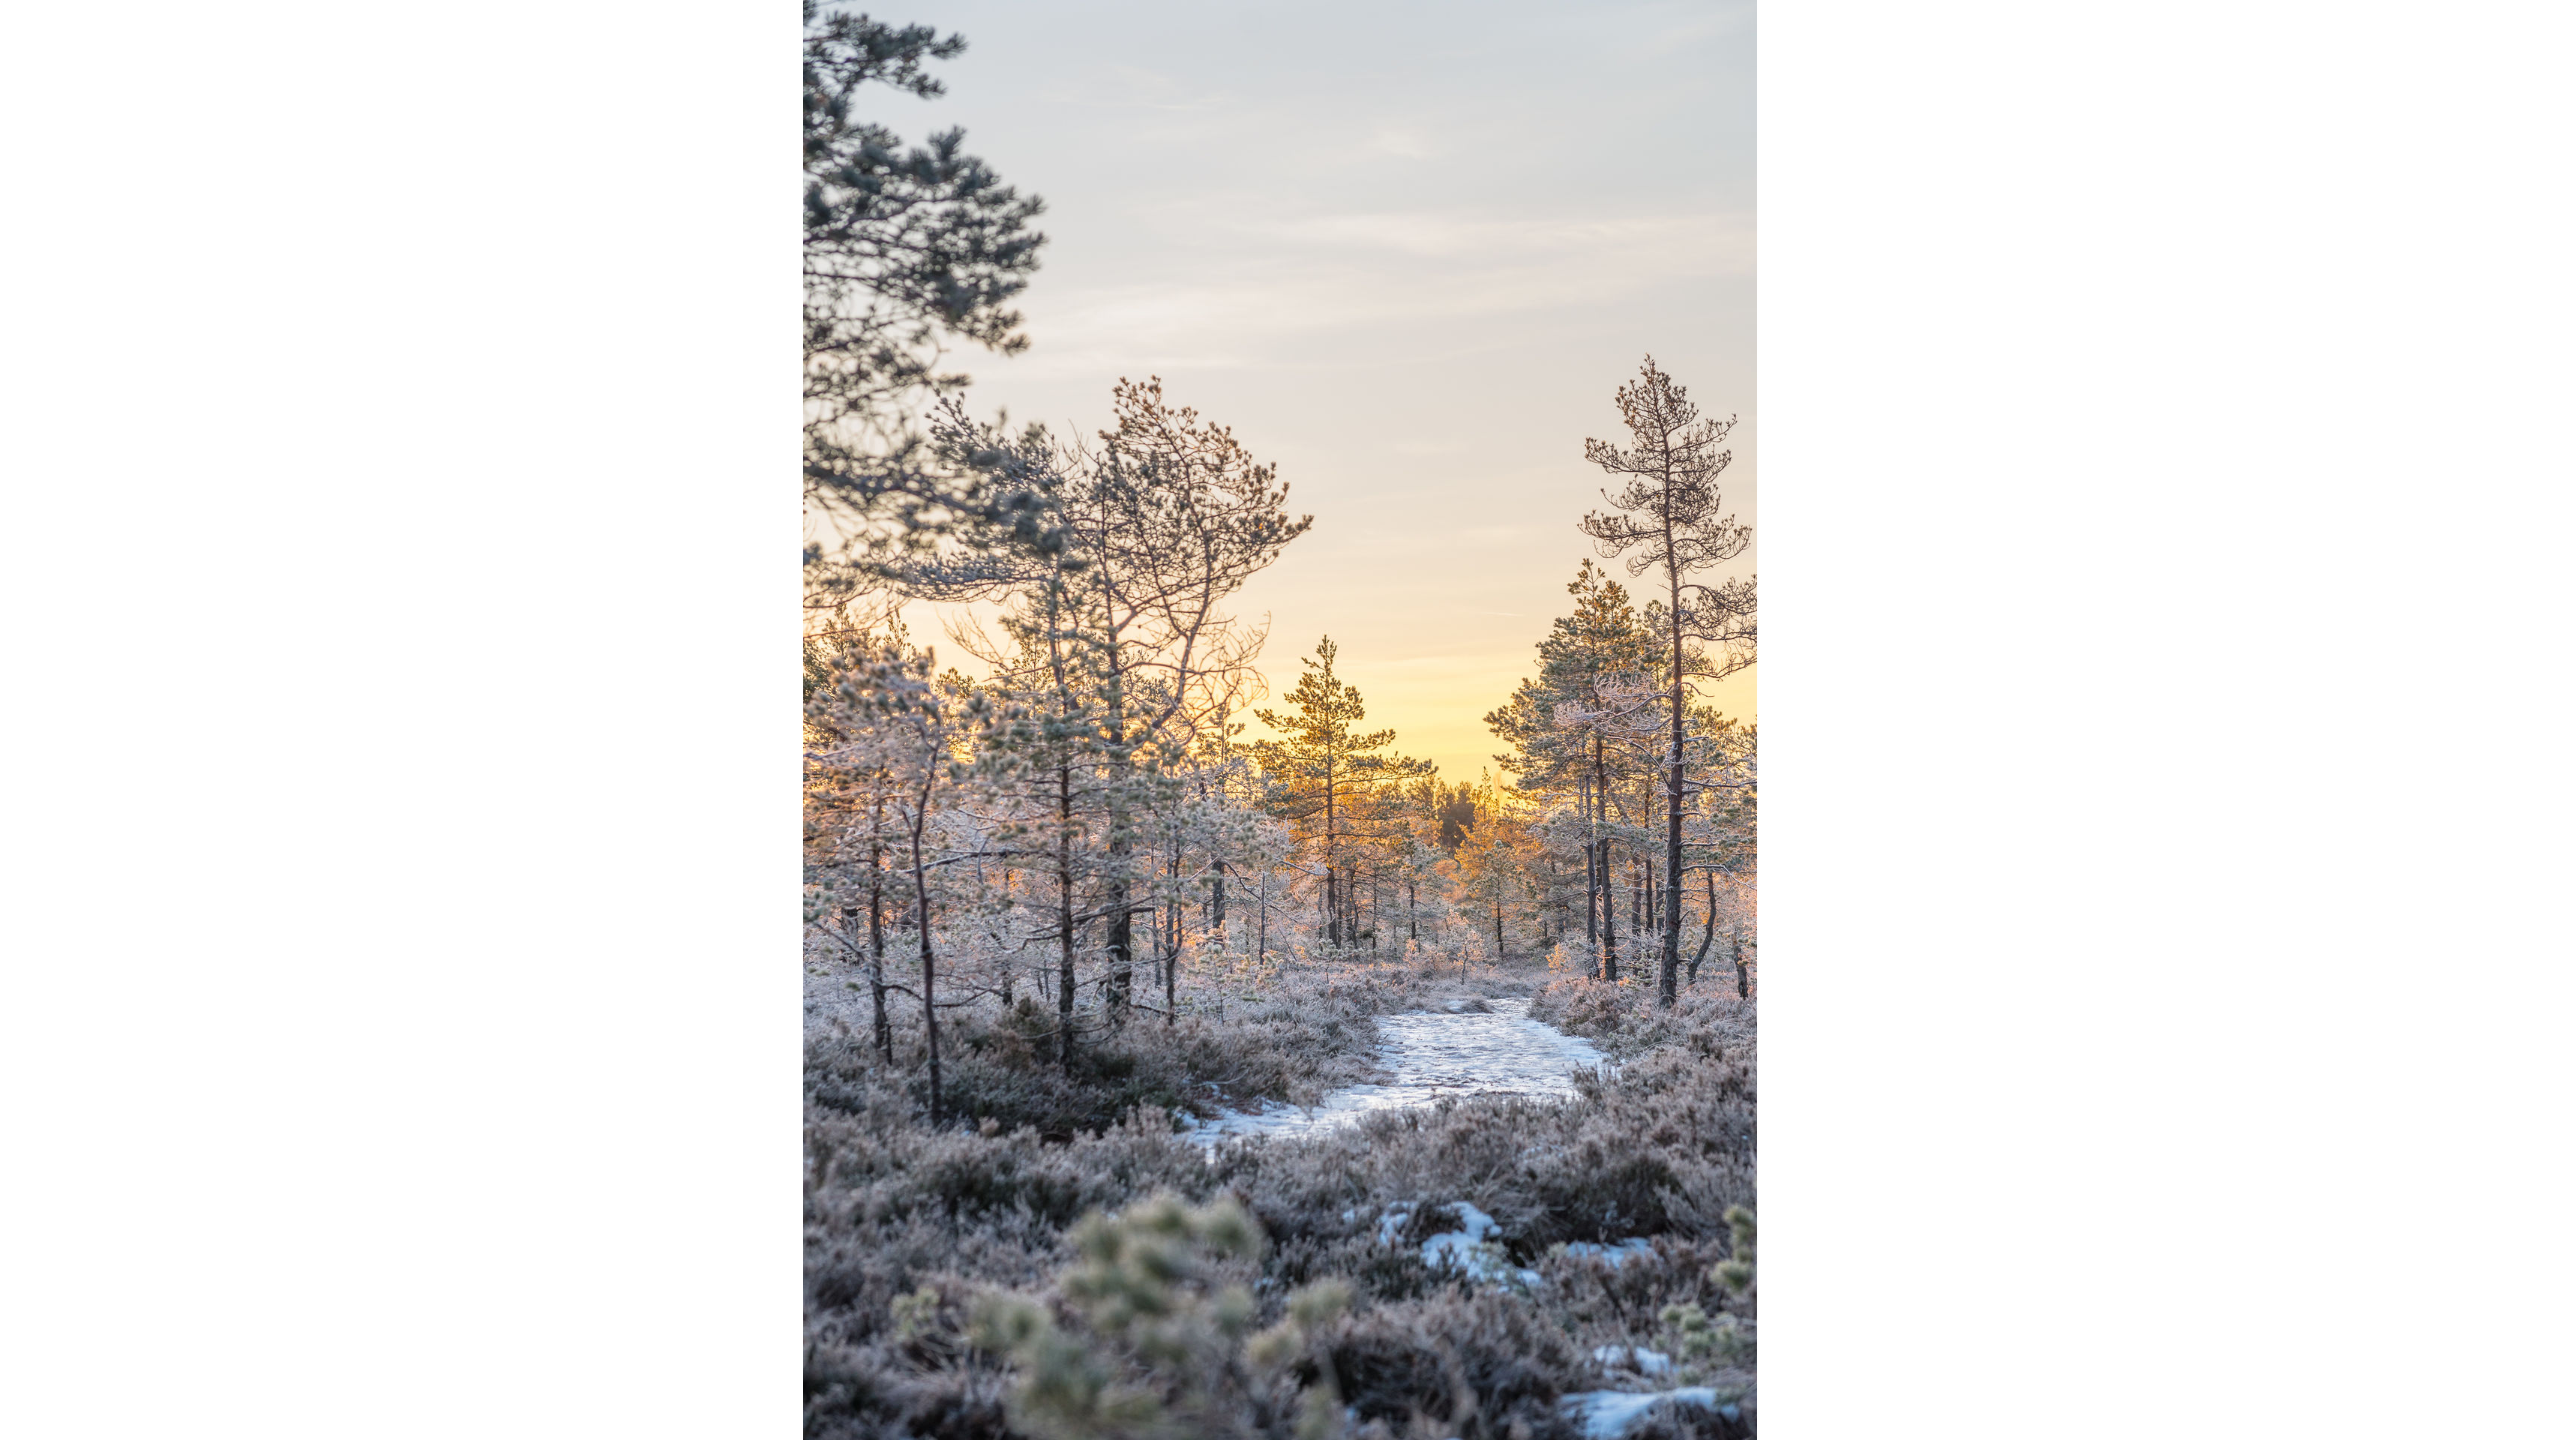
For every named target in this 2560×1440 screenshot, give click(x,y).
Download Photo (1727, 1399)
